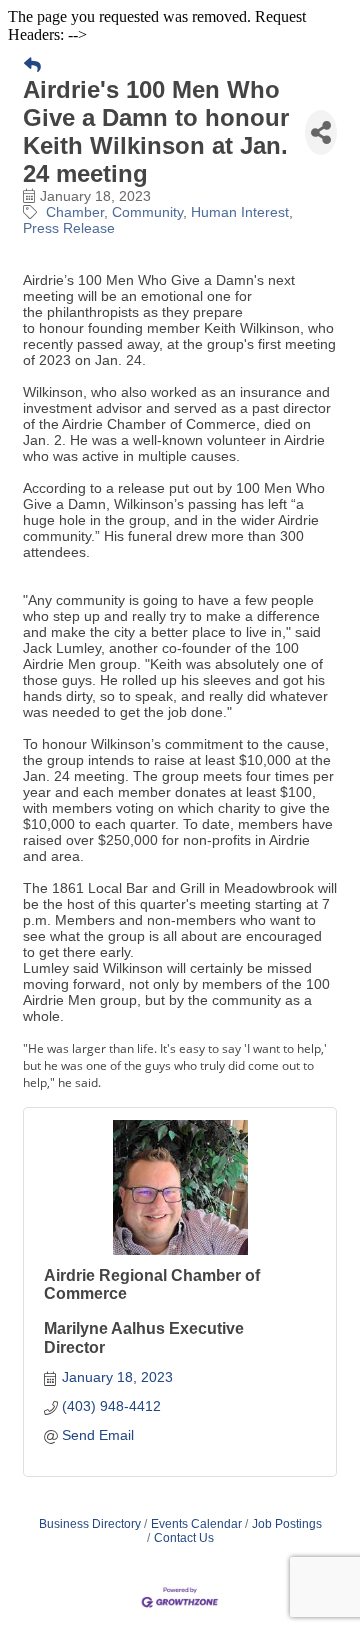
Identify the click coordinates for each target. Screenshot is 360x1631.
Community (147, 212)
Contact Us (184, 1538)
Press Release (69, 228)
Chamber (75, 212)
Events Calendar (196, 1524)
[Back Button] (32, 66)
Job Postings (287, 1524)
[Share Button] (321, 132)
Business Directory (90, 1524)
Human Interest (240, 212)
